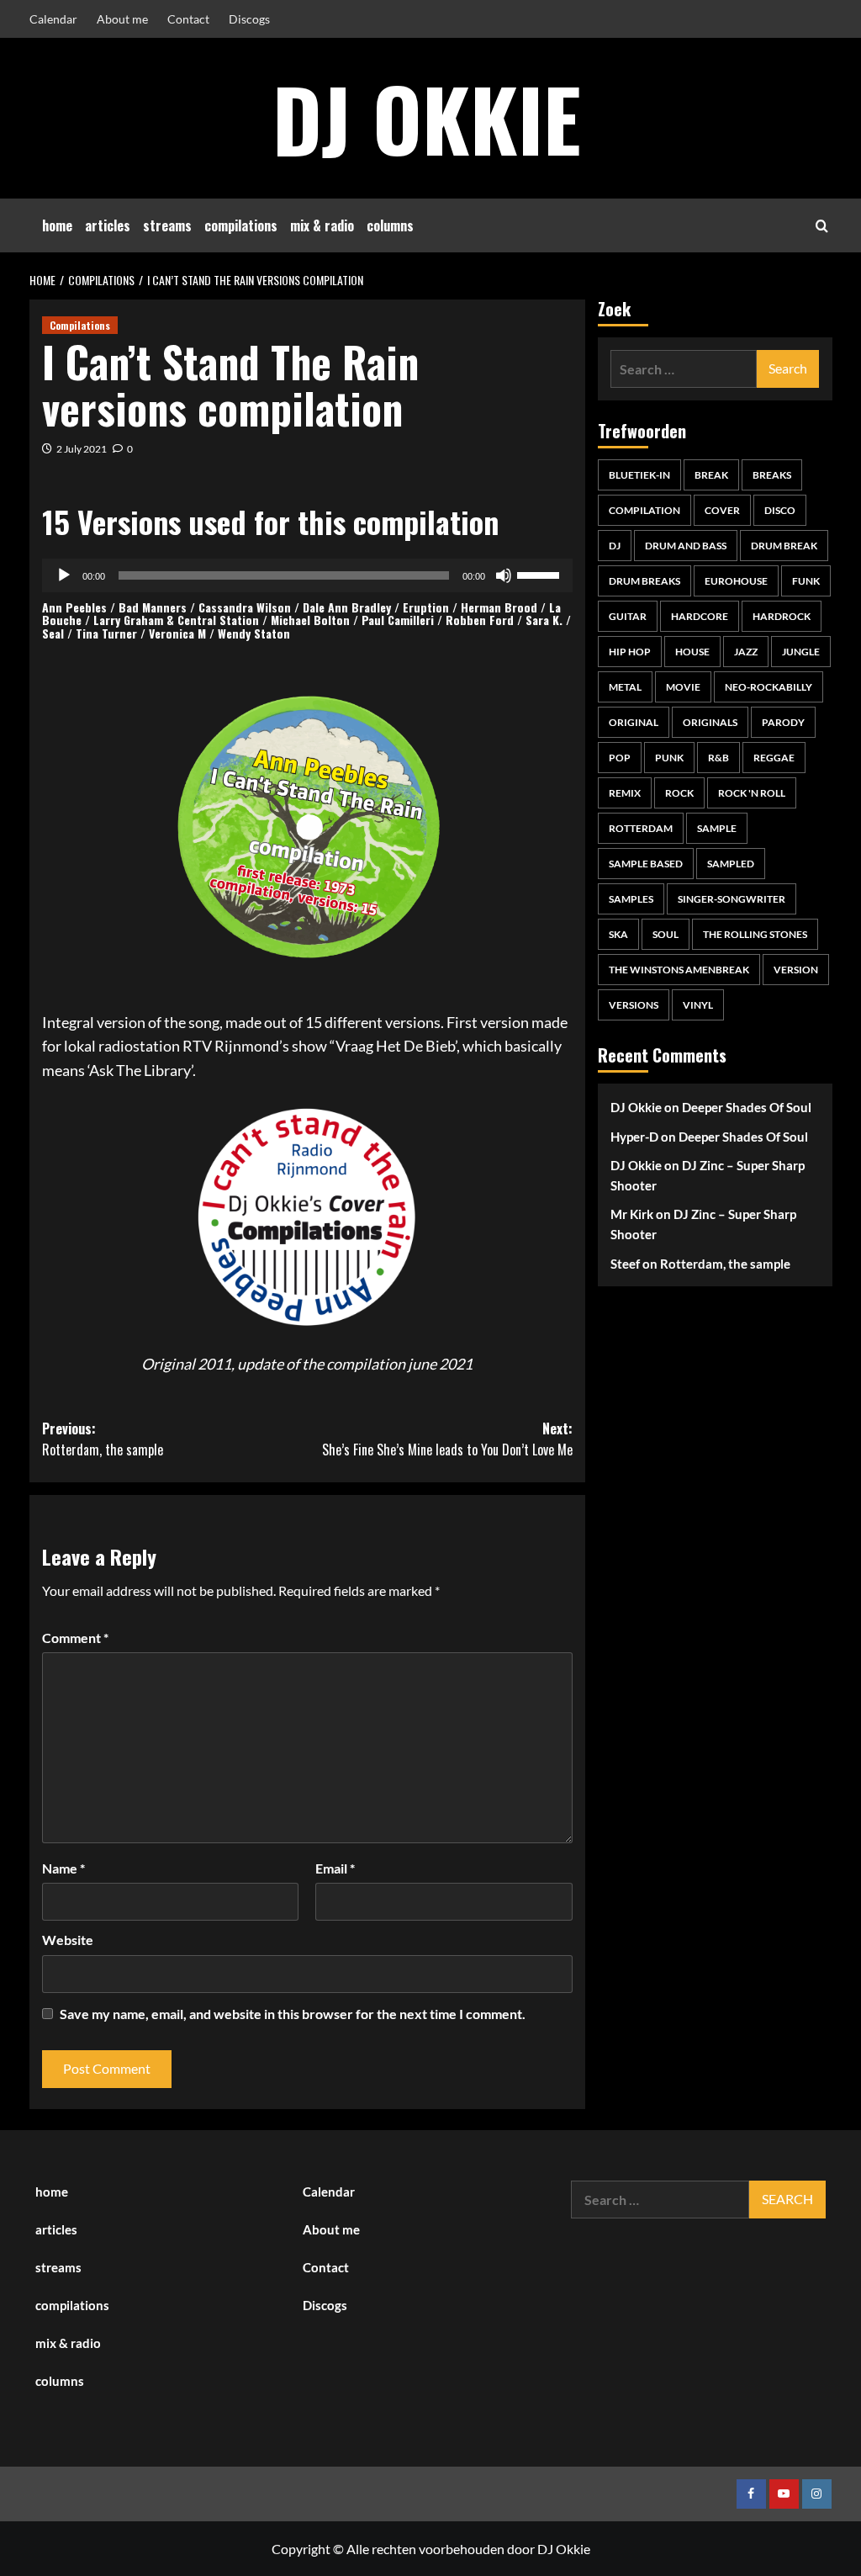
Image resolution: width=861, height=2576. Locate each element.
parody (783, 722)
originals (710, 722)
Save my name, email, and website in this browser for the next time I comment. (293, 2014)
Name (63, 1868)
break (711, 475)
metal (625, 687)
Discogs (249, 19)
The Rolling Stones (755, 934)
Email (335, 1868)
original (634, 722)
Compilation (644, 510)
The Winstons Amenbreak (679, 970)
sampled (731, 864)
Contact (188, 19)
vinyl (698, 1005)
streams (167, 225)
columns (390, 225)
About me (122, 19)
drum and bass (686, 546)
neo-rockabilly (769, 687)
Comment (75, 1638)
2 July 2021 (82, 449)
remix (625, 793)
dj (615, 546)
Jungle (801, 652)
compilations (241, 225)
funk (806, 581)
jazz (746, 652)
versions (634, 1005)
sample (717, 828)
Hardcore (700, 616)
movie (683, 687)
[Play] (64, 575)
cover (722, 510)
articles (108, 225)
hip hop (630, 652)
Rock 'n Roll (752, 793)
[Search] (822, 226)
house (692, 652)
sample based (646, 864)
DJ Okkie (427, 118)
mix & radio (322, 225)
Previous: (103, 1439)
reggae (774, 758)
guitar (628, 616)
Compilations (80, 325)
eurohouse (736, 581)
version (796, 970)
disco (780, 510)
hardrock (782, 616)
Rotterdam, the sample (725, 1264)
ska (618, 934)
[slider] (541, 574)
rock (679, 793)
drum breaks (644, 581)
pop (620, 758)
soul (666, 934)
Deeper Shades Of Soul (747, 1107)
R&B (718, 758)
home (57, 225)
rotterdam (641, 828)
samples (631, 899)
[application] (307, 575)
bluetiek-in (639, 475)
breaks (772, 475)
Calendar (53, 19)
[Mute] (504, 575)
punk (669, 758)
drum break (784, 546)
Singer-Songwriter (732, 899)
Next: (447, 1439)
